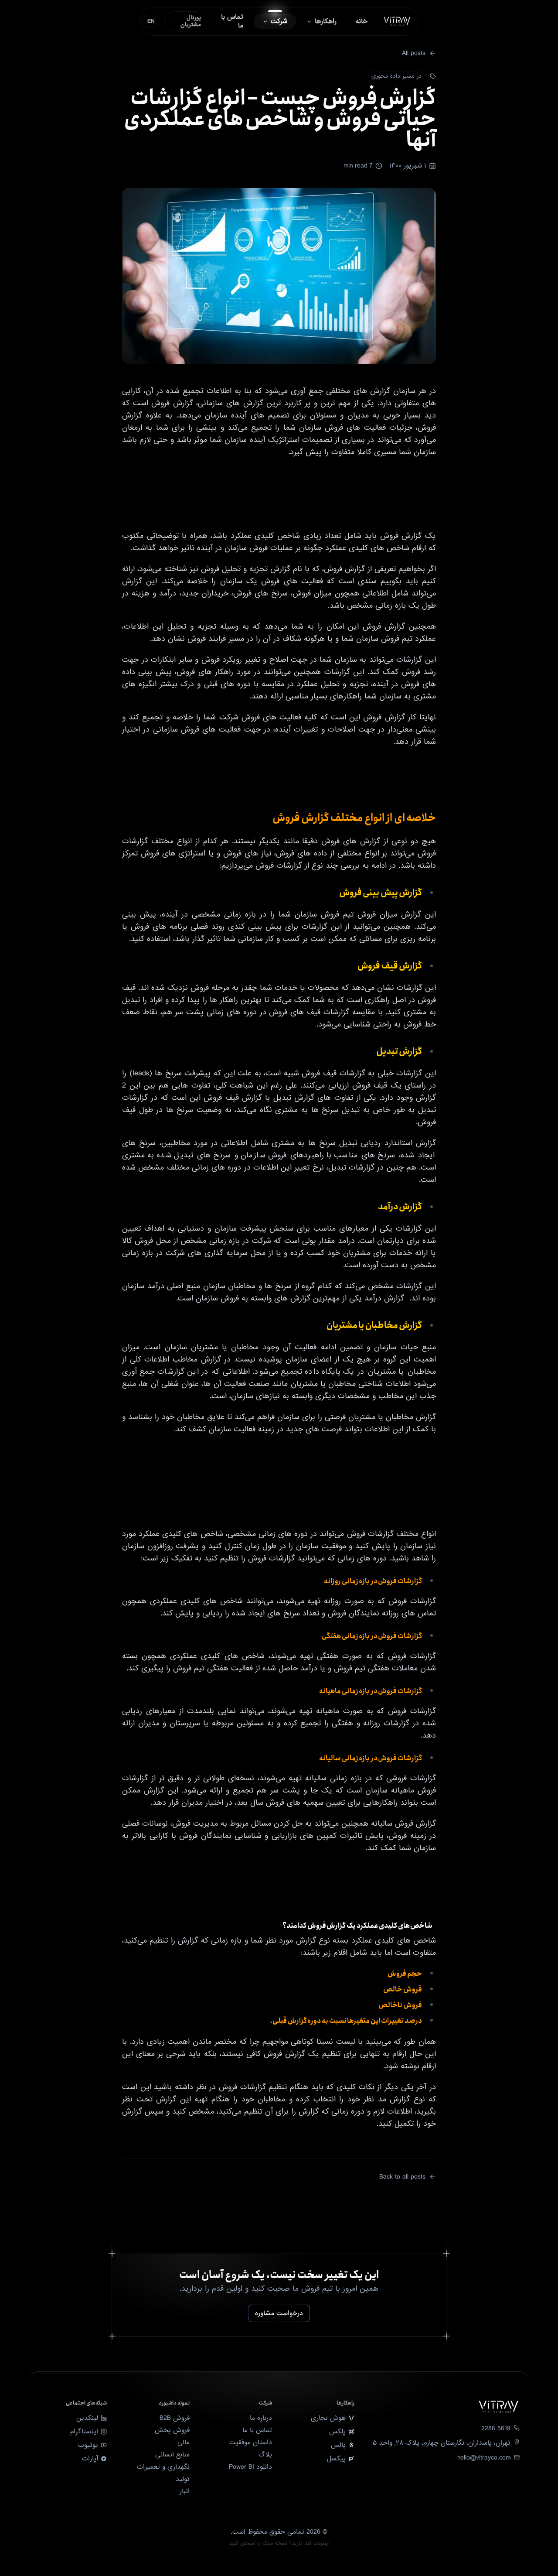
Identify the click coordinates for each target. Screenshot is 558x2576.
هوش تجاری (328, 2418)
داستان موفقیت (251, 2443)
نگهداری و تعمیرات (163, 2467)
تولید (183, 2479)
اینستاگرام (84, 2432)
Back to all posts (402, 2177)
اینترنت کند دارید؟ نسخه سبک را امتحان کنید (279, 2544)
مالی (184, 2443)
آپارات (90, 2459)
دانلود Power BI (250, 2467)
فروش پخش (172, 2430)
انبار (185, 2491)
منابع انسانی (172, 2455)
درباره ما (261, 2418)
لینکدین (87, 2418)
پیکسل (336, 2459)
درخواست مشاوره (279, 2313)
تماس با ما (257, 2430)
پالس (338, 2445)
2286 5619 (496, 2429)
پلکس (337, 2432)
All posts (414, 53)
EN (151, 21)
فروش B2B (175, 2418)
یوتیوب (88, 2445)
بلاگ (265, 2455)
